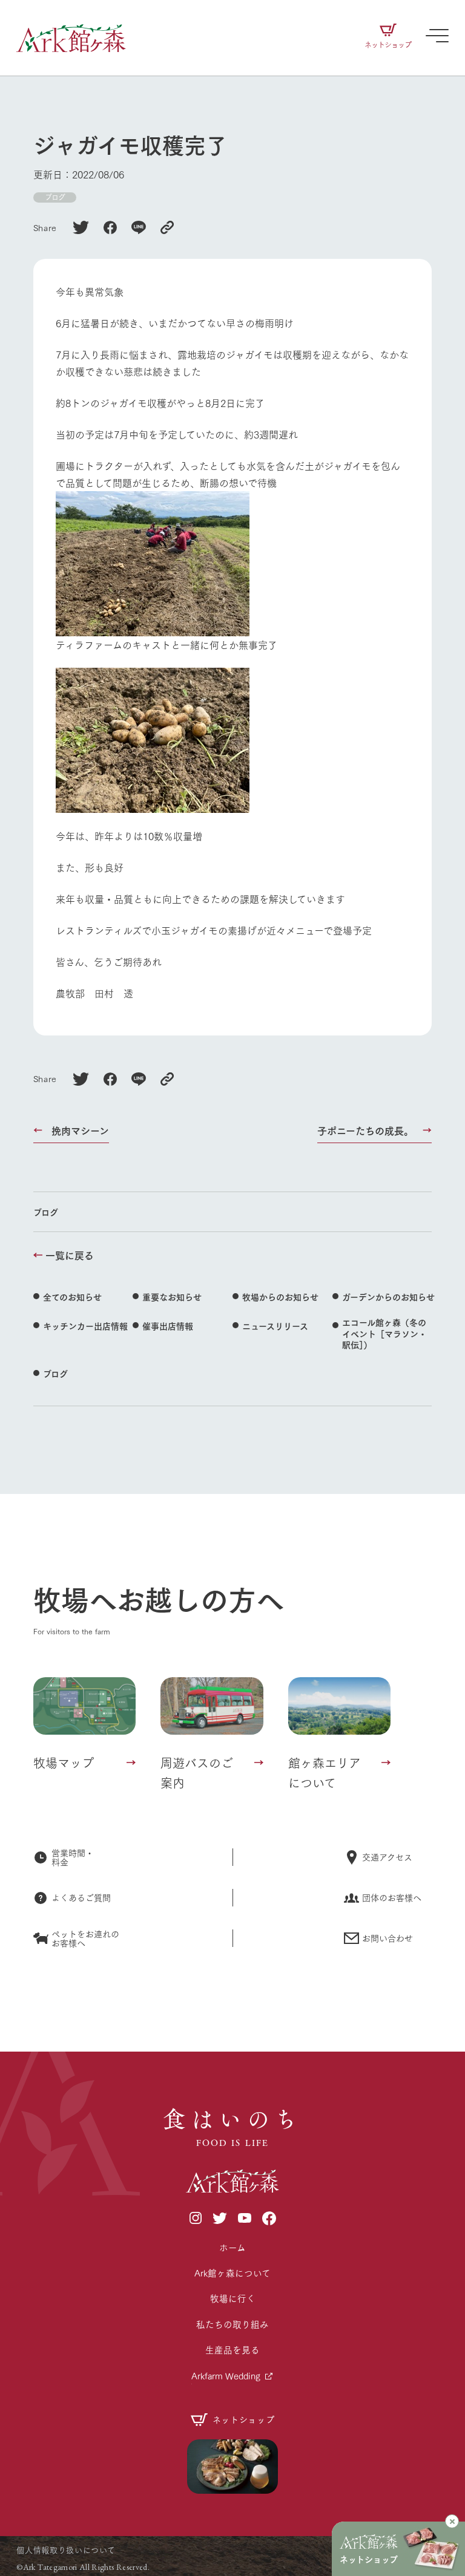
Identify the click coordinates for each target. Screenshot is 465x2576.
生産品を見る (232, 2349)
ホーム (232, 2247)
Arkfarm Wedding (226, 2375)
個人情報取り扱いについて (66, 2549)
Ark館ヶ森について (232, 2273)
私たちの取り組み (232, 2324)
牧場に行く (233, 2298)
